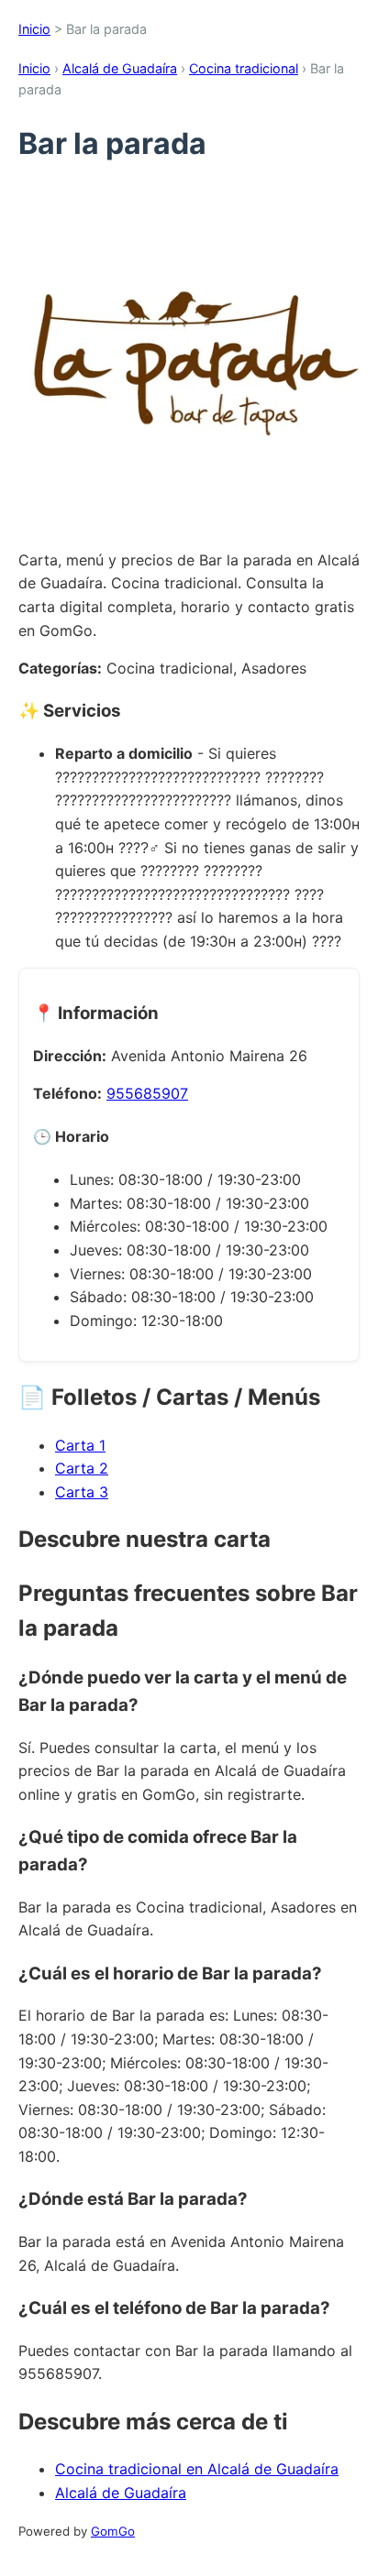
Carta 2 (82, 1468)
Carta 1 (80, 1445)
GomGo (113, 2531)
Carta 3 (82, 1492)
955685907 (147, 1093)
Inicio (34, 29)
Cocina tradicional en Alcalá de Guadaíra (197, 2469)
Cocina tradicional (244, 68)
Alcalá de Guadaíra (120, 68)
